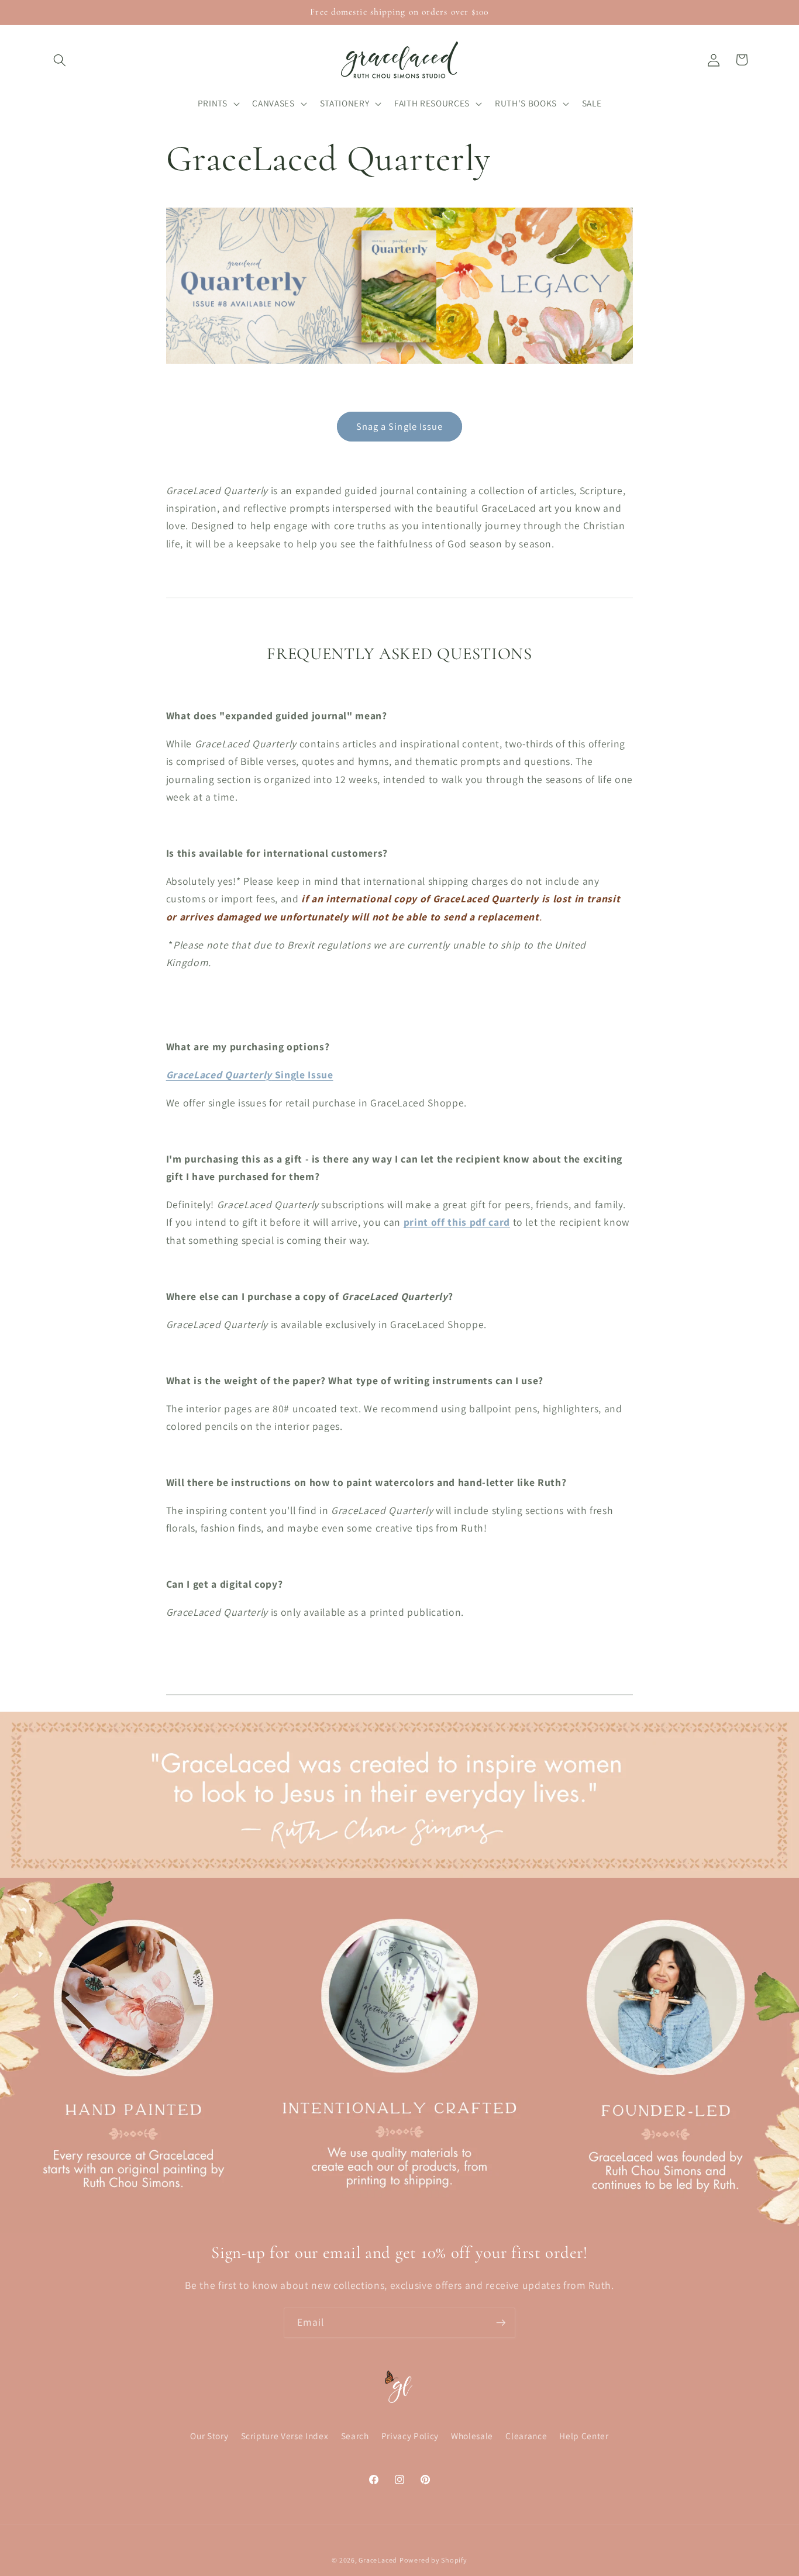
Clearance (526, 2436)
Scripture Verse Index (285, 2436)
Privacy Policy (410, 2436)
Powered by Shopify (433, 2560)
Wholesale (472, 2436)
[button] (60, 60)
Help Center (584, 2436)
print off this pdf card (457, 1222)
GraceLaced (378, 2560)
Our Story (209, 2436)
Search (355, 2436)
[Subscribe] (501, 2323)
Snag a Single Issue (400, 426)
